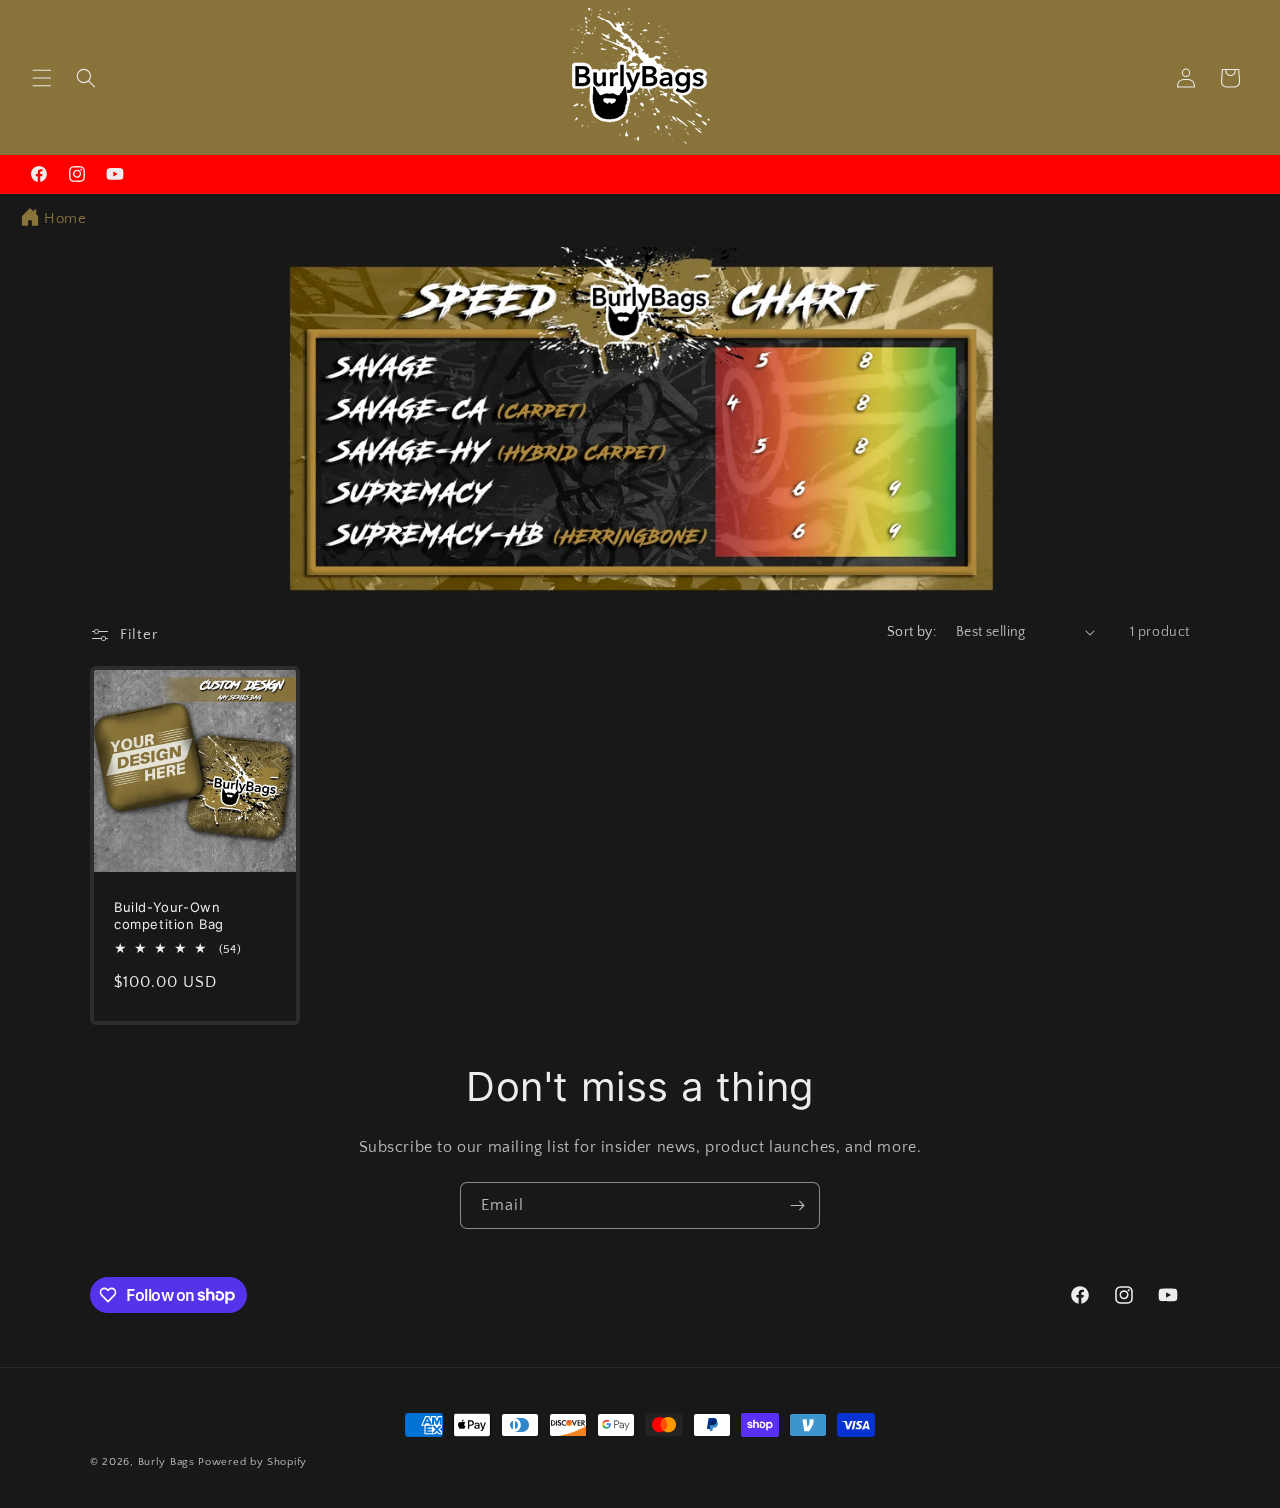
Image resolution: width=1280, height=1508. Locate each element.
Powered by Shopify (252, 1462)
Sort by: (911, 632)
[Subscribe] (797, 1205)
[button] (42, 78)
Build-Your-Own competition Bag (169, 915)
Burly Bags (166, 1462)
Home (65, 218)
